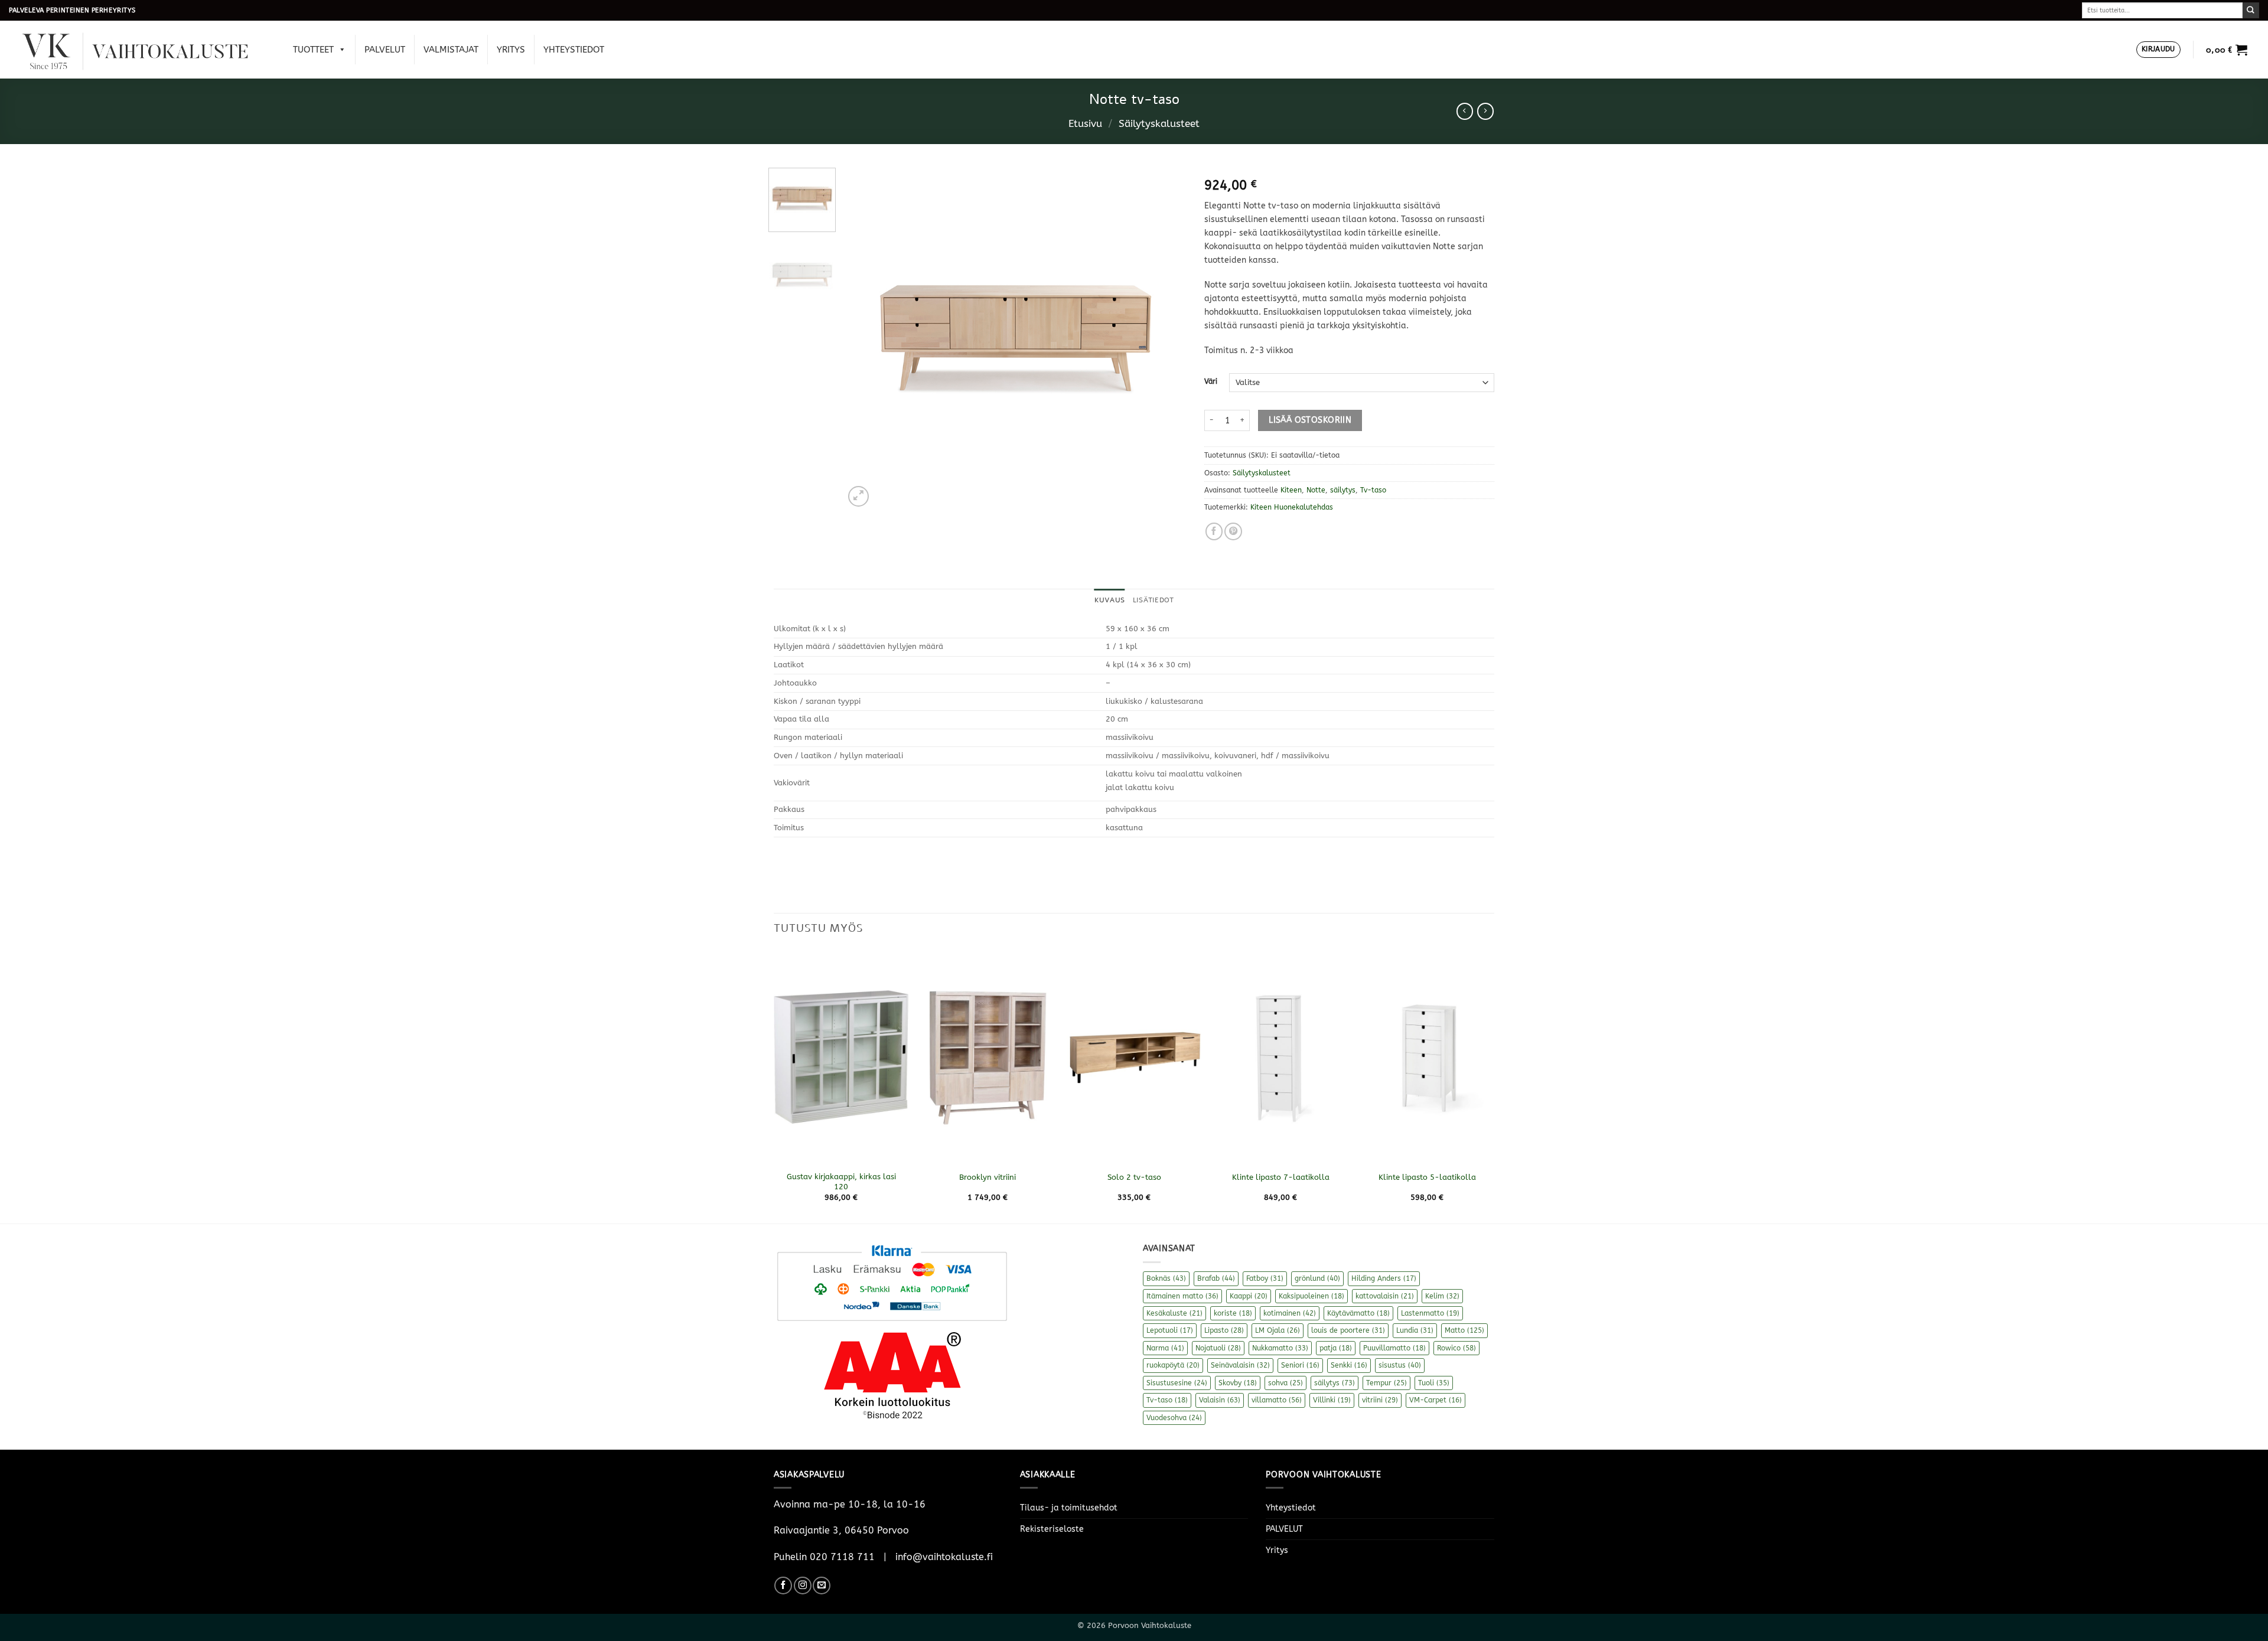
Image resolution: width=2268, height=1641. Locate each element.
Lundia (1415, 1330)
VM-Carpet (1436, 1400)
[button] (2158, 50)
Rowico (1456, 1348)
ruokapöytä (1173, 1365)
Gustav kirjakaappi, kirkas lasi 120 (841, 1182)
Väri (1211, 381)
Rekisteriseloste (1052, 1529)
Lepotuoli (1170, 1330)
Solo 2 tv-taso (1134, 1177)
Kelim (1442, 1296)
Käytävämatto (1358, 1313)
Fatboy (1265, 1278)
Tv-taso (1373, 490)
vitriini (1380, 1400)
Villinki (1332, 1400)
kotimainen (1290, 1313)
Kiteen (1291, 490)
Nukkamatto (1280, 1348)
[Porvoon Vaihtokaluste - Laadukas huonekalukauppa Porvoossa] (144, 50)
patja (1336, 1348)
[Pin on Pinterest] (1233, 531)
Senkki (1349, 1365)
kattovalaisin (1385, 1296)
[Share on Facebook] (1214, 531)
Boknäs (1166, 1278)
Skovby (1238, 1383)
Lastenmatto (1430, 1313)
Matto (1464, 1330)
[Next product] (1465, 111)
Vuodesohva (1174, 1418)
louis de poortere (1348, 1330)
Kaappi (1249, 1296)
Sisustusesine (1177, 1383)
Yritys (511, 50)
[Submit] (2251, 10)
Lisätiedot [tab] (1153, 600)
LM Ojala (1278, 1330)
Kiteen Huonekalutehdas (1292, 507)
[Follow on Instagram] (803, 1585)
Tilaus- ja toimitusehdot (1069, 1508)
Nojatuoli (1218, 1348)
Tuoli (1434, 1383)
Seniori (1300, 1365)
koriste (1233, 1313)
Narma (1165, 1348)
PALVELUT (385, 50)
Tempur (1386, 1383)
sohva (1285, 1383)
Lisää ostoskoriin (1310, 420)
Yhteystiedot (574, 50)
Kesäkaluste (1174, 1313)
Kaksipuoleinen (1311, 1296)
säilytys (1343, 490)
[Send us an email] (822, 1585)
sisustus (1400, 1365)
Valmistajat (451, 50)
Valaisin (1220, 1400)
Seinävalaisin (1240, 1365)
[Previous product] (1485, 111)
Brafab (1216, 1278)
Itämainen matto (1182, 1296)
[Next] (1165, 338)
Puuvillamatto (1394, 1348)
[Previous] (866, 338)
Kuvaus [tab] (1109, 600)
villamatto (1277, 1400)
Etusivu (1085, 124)
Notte (1316, 490)
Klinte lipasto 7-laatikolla (1281, 1177)
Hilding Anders (1384, 1278)
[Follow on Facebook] (783, 1585)
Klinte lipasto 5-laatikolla (1427, 1177)
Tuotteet (313, 50)
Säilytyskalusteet (1159, 124)
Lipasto (1224, 1330)
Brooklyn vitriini (988, 1177)
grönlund (1317, 1278)
